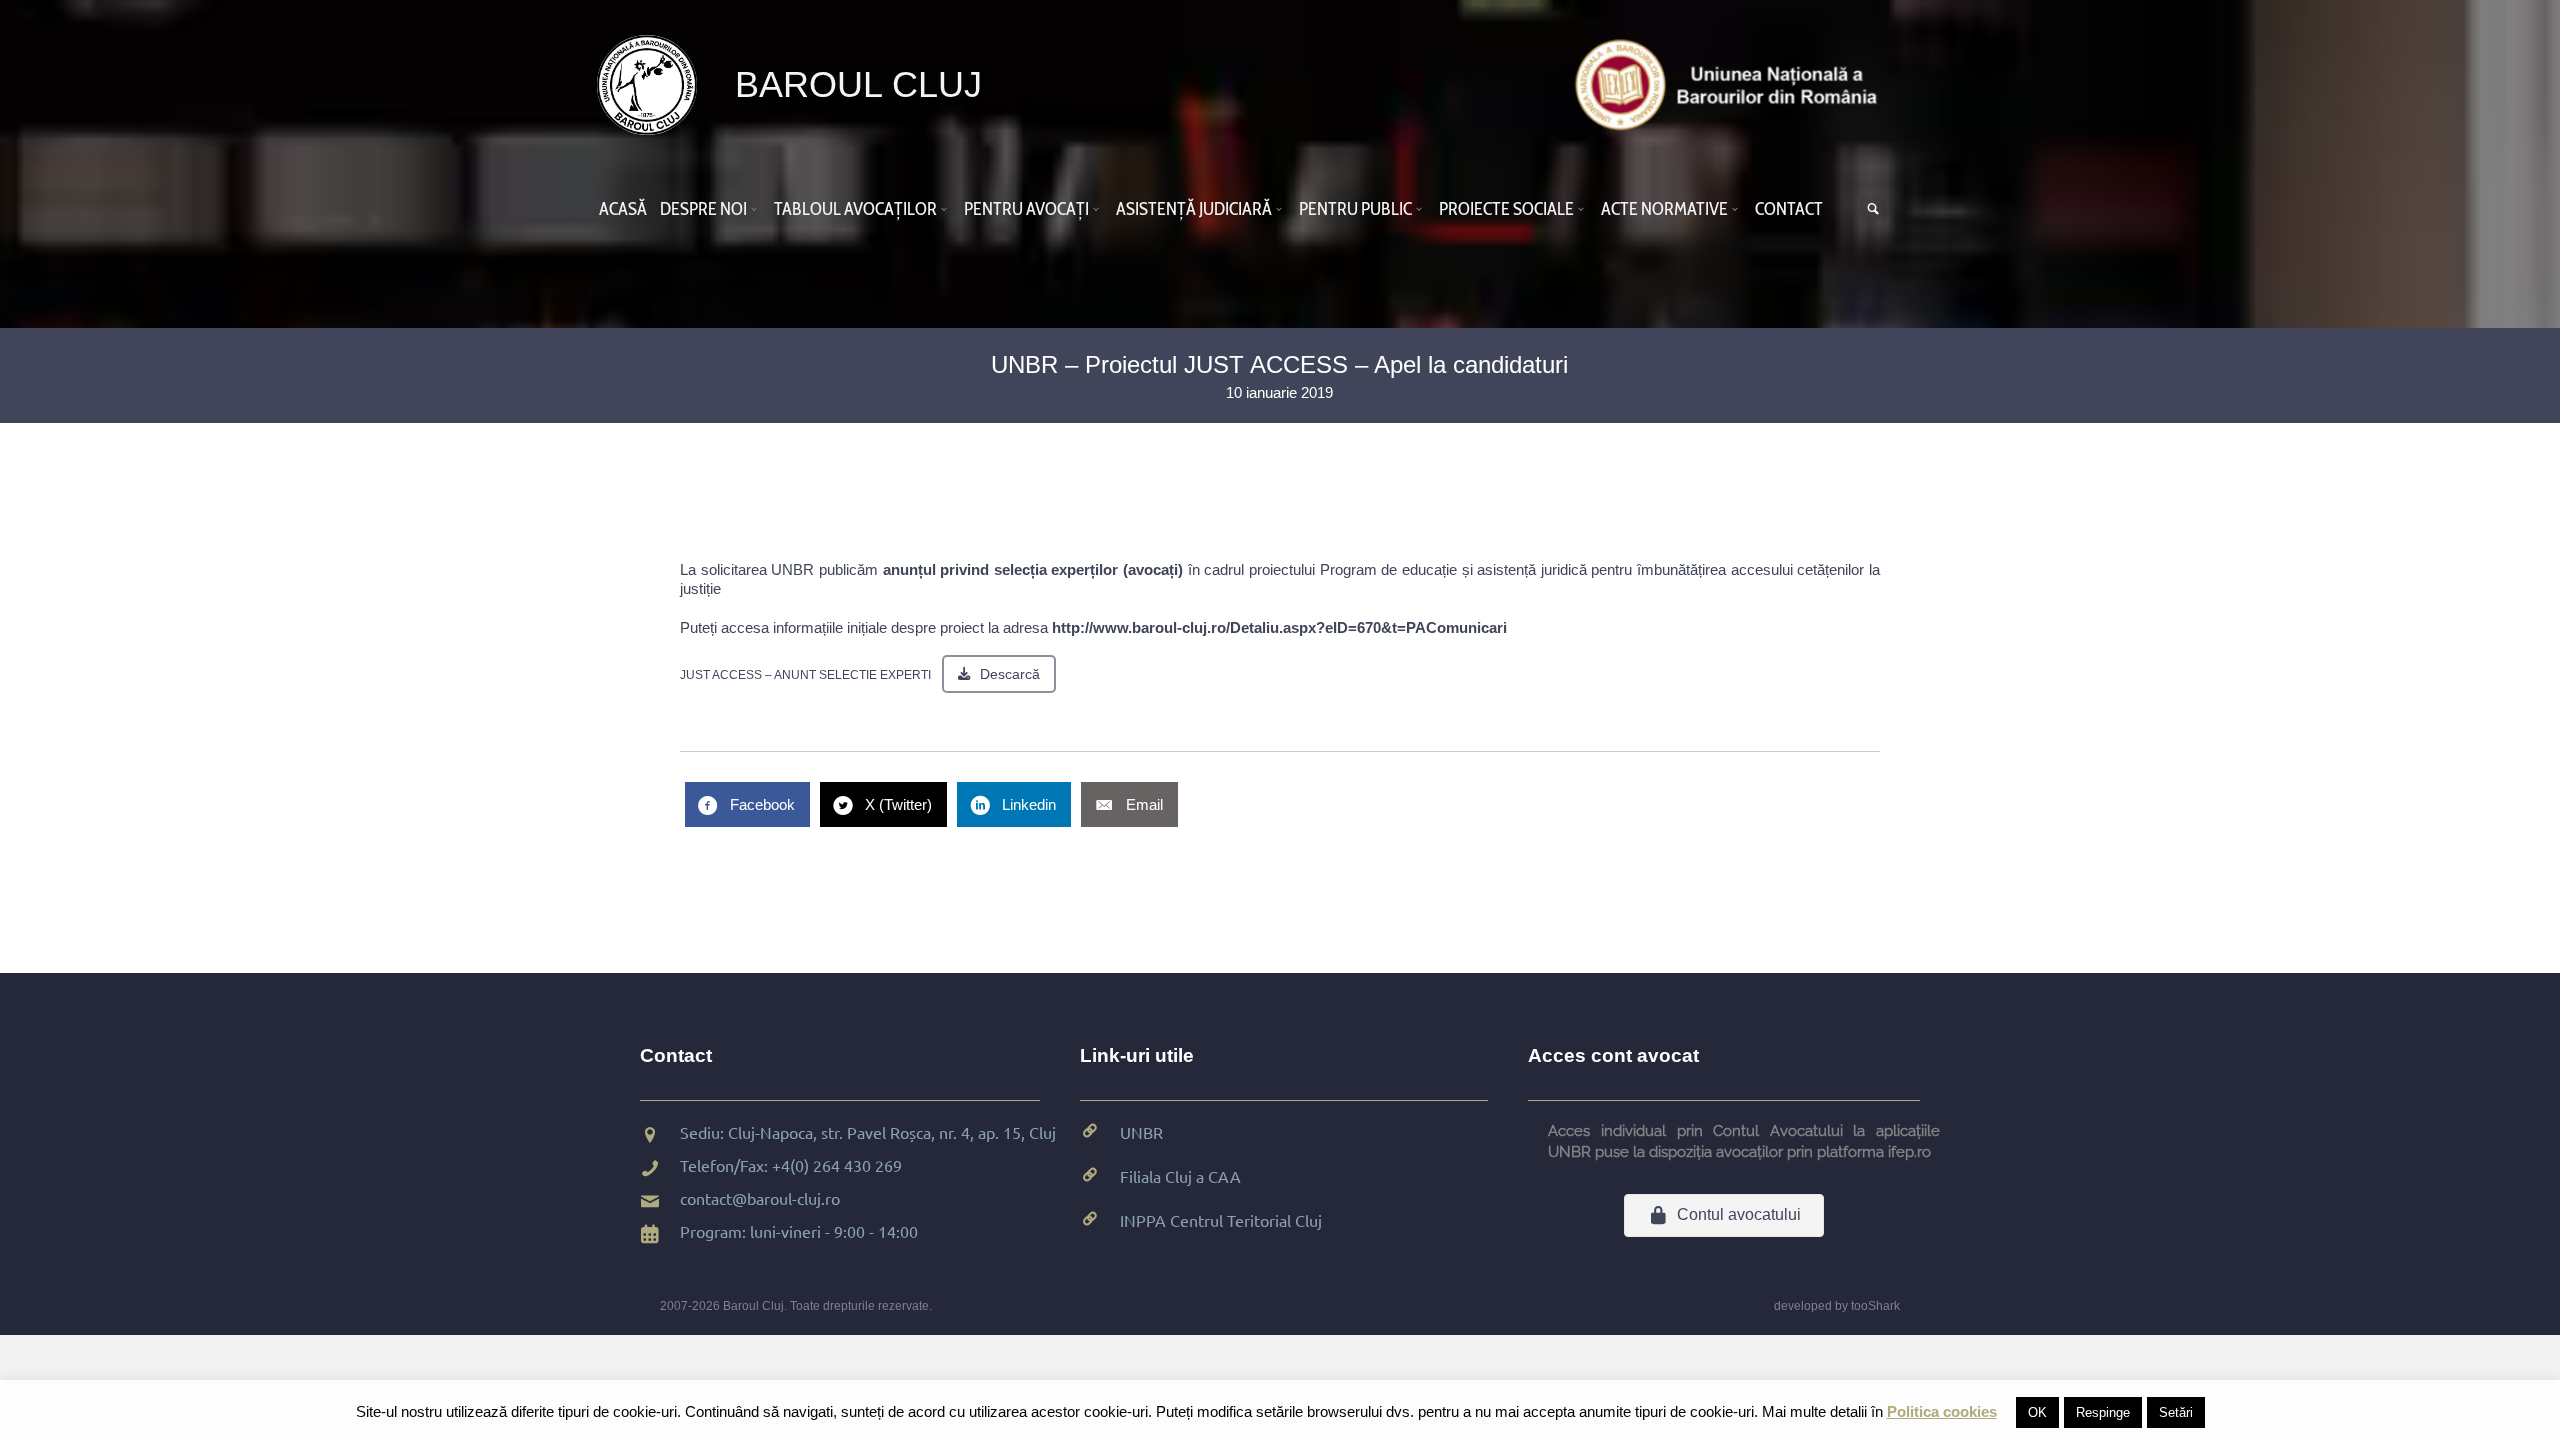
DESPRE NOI (703, 209)
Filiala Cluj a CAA (1180, 1176)
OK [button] (2037, 1412)
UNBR (1141, 1132)
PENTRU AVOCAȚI (1026, 209)
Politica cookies (1942, 1411)
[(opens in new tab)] (1731, 83)
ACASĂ (623, 209)
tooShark (1875, 1306)
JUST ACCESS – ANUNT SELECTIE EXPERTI (805, 675)
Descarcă (1010, 674)
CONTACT (1789, 209)
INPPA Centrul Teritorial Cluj (1221, 1220)
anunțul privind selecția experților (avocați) (1035, 569)
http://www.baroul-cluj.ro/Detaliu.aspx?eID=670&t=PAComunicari (1279, 627)
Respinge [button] (2103, 1412)
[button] (757, 209)
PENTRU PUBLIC (1355, 209)
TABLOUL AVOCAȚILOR (855, 209)
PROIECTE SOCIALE (1506, 209)
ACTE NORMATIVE (1664, 209)
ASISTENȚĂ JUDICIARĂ (1194, 209)
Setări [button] (2176, 1412)
